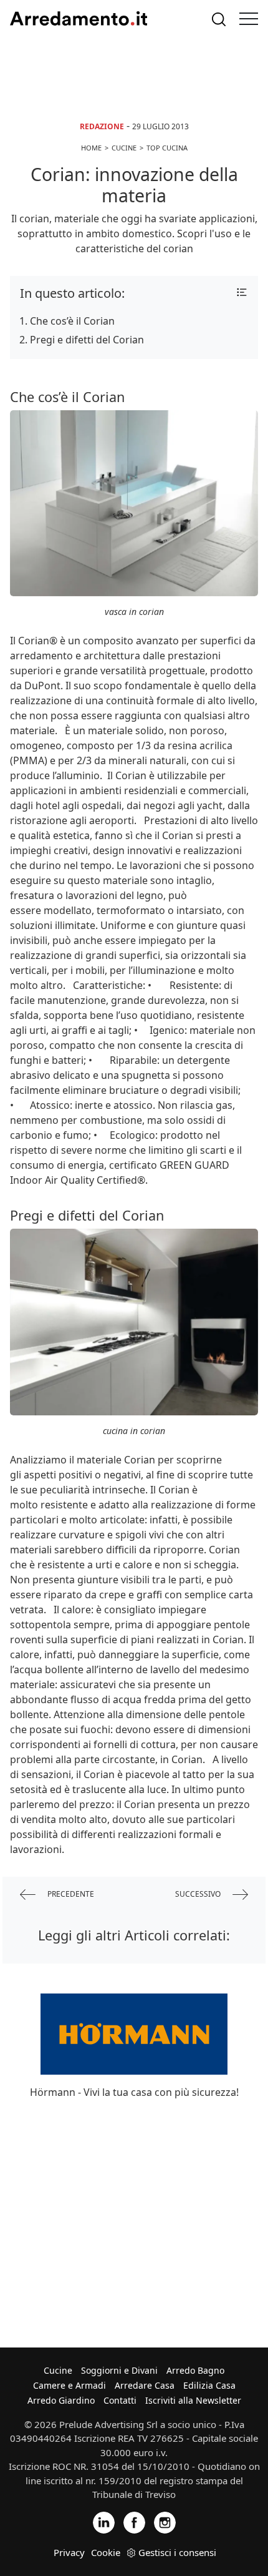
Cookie (106, 2552)
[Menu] (249, 19)
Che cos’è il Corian (72, 321)
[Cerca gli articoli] (219, 19)
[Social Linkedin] (104, 2521)
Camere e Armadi (69, 2385)
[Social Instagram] (165, 2521)
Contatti (120, 2400)
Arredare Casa (145, 2385)
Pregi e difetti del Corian (87, 340)
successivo (199, 1894)
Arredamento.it (79, 19)
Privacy (69, 2552)
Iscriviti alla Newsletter (193, 2400)
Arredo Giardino (61, 2400)
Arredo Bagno (195, 2370)
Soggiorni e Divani (119, 2370)
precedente (70, 1894)
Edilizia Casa (209, 2385)
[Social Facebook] (134, 2521)
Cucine (58, 2370)
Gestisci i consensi (177, 2552)
